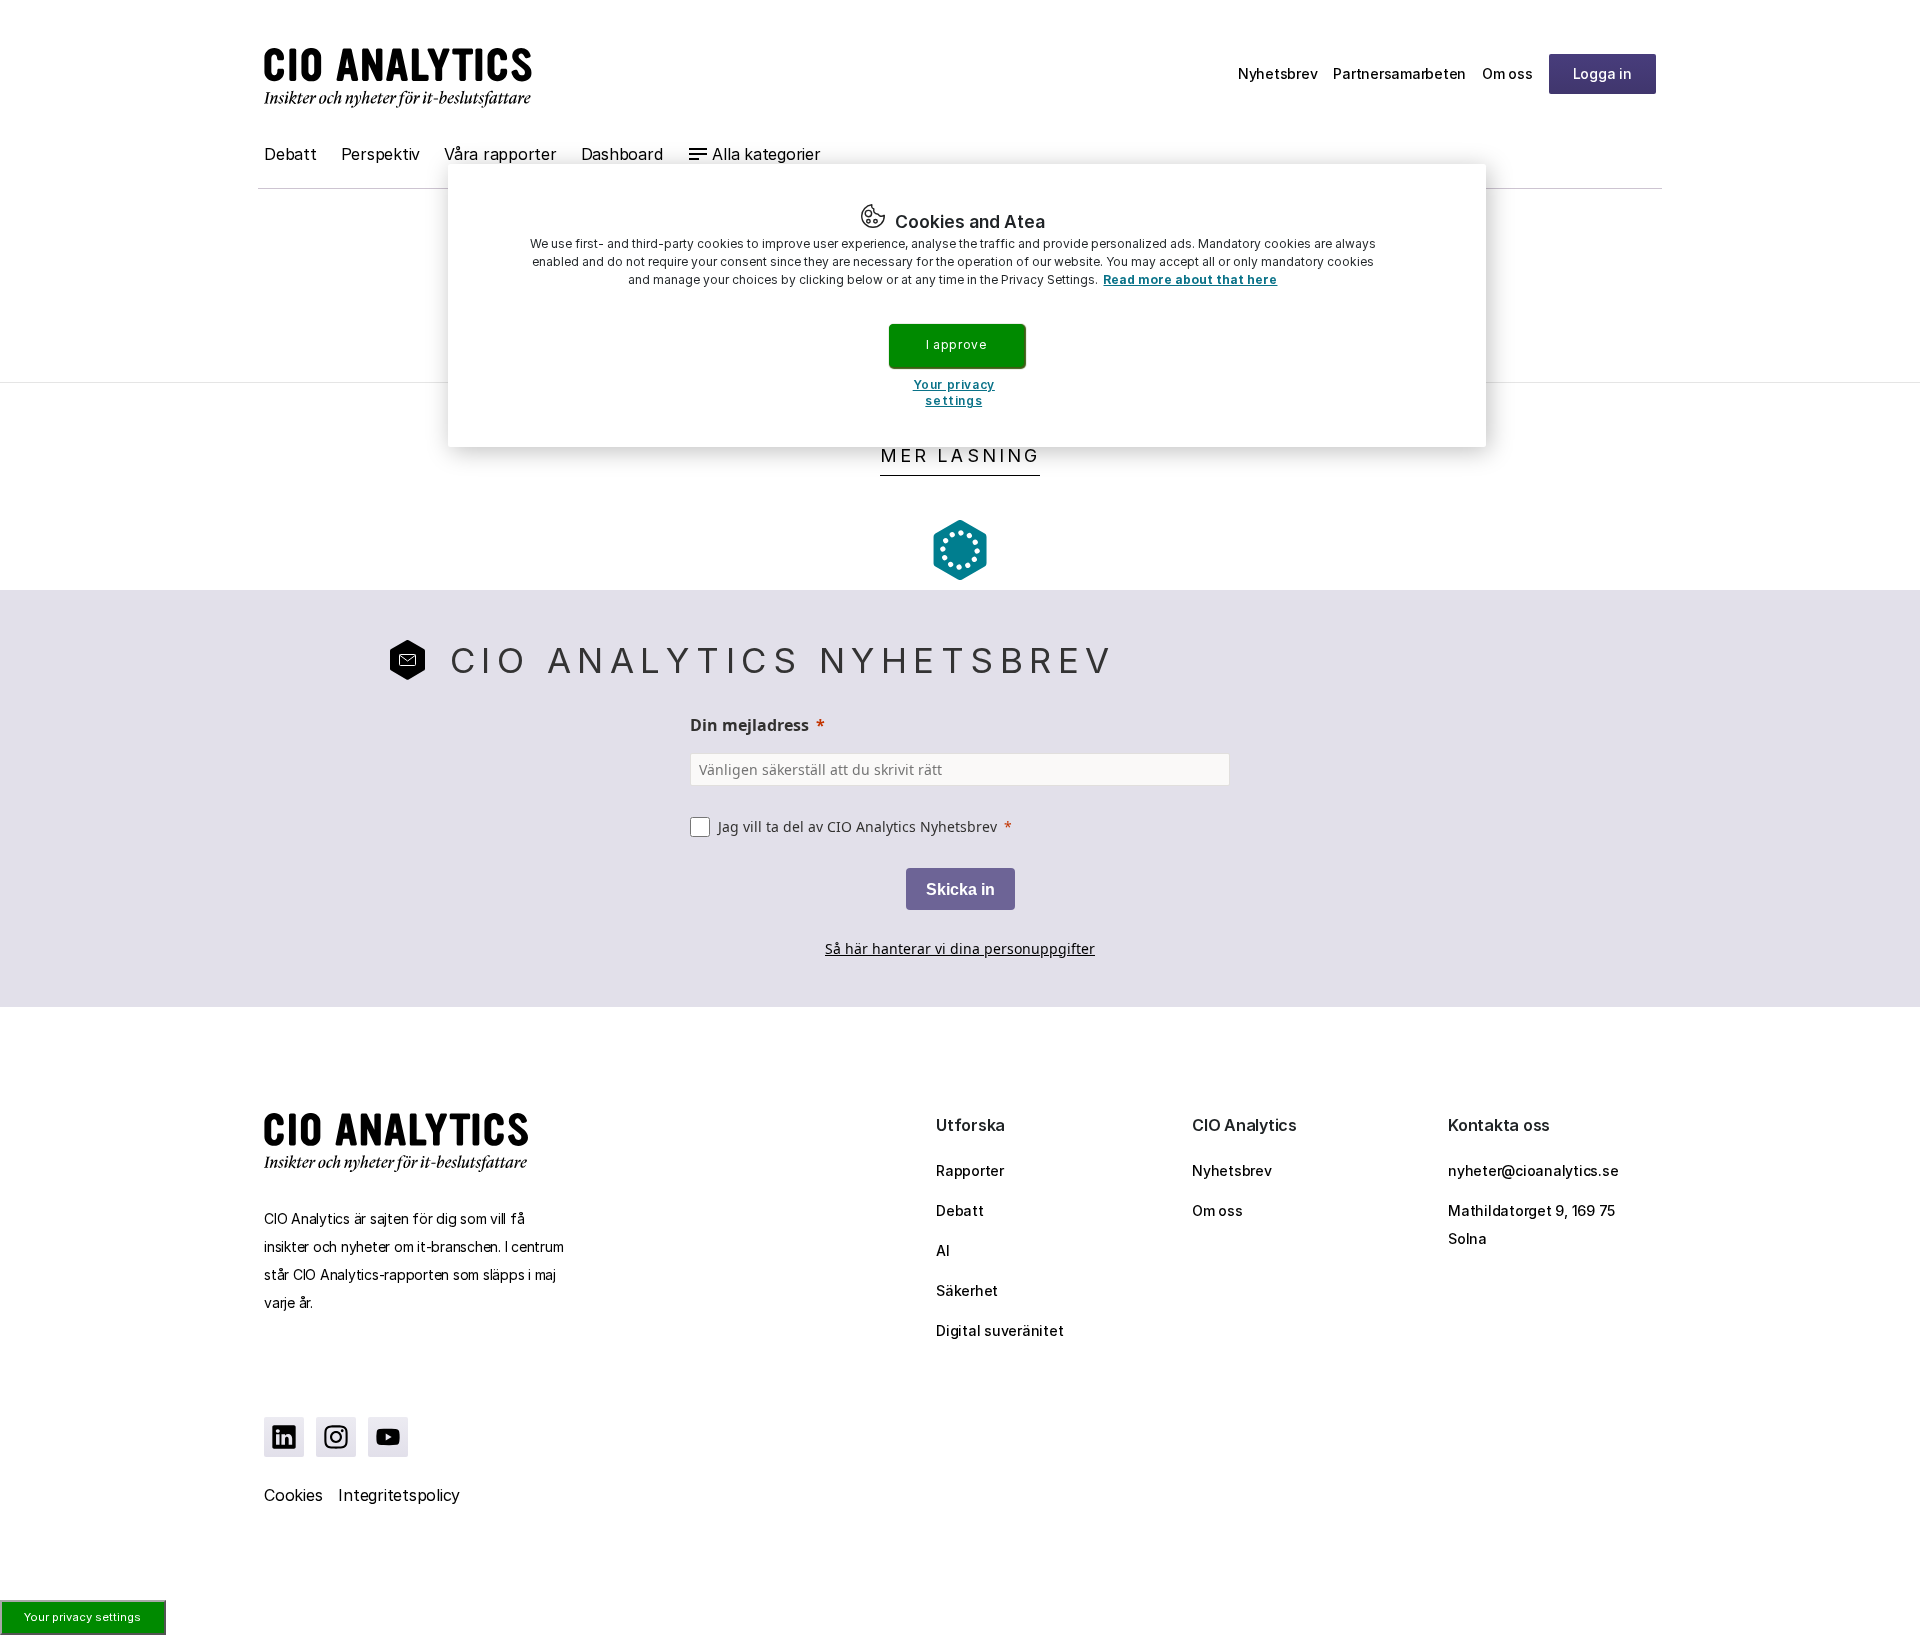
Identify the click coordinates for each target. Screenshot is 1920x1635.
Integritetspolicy (399, 1495)
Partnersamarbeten (1399, 73)
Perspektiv (381, 154)
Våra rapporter (500, 154)
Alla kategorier (766, 154)
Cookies (293, 1495)
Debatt (290, 154)
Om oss (1507, 73)
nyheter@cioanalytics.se (1533, 1170)
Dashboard (622, 154)
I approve (956, 344)
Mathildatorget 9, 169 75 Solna (1531, 1224)
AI (943, 1250)
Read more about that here (1190, 279)
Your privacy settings (82, 1617)
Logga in (1602, 73)
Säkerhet (967, 1290)
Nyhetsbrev (1278, 73)
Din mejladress (749, 725)
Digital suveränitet (999, 1330)
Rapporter (970, 1170)
